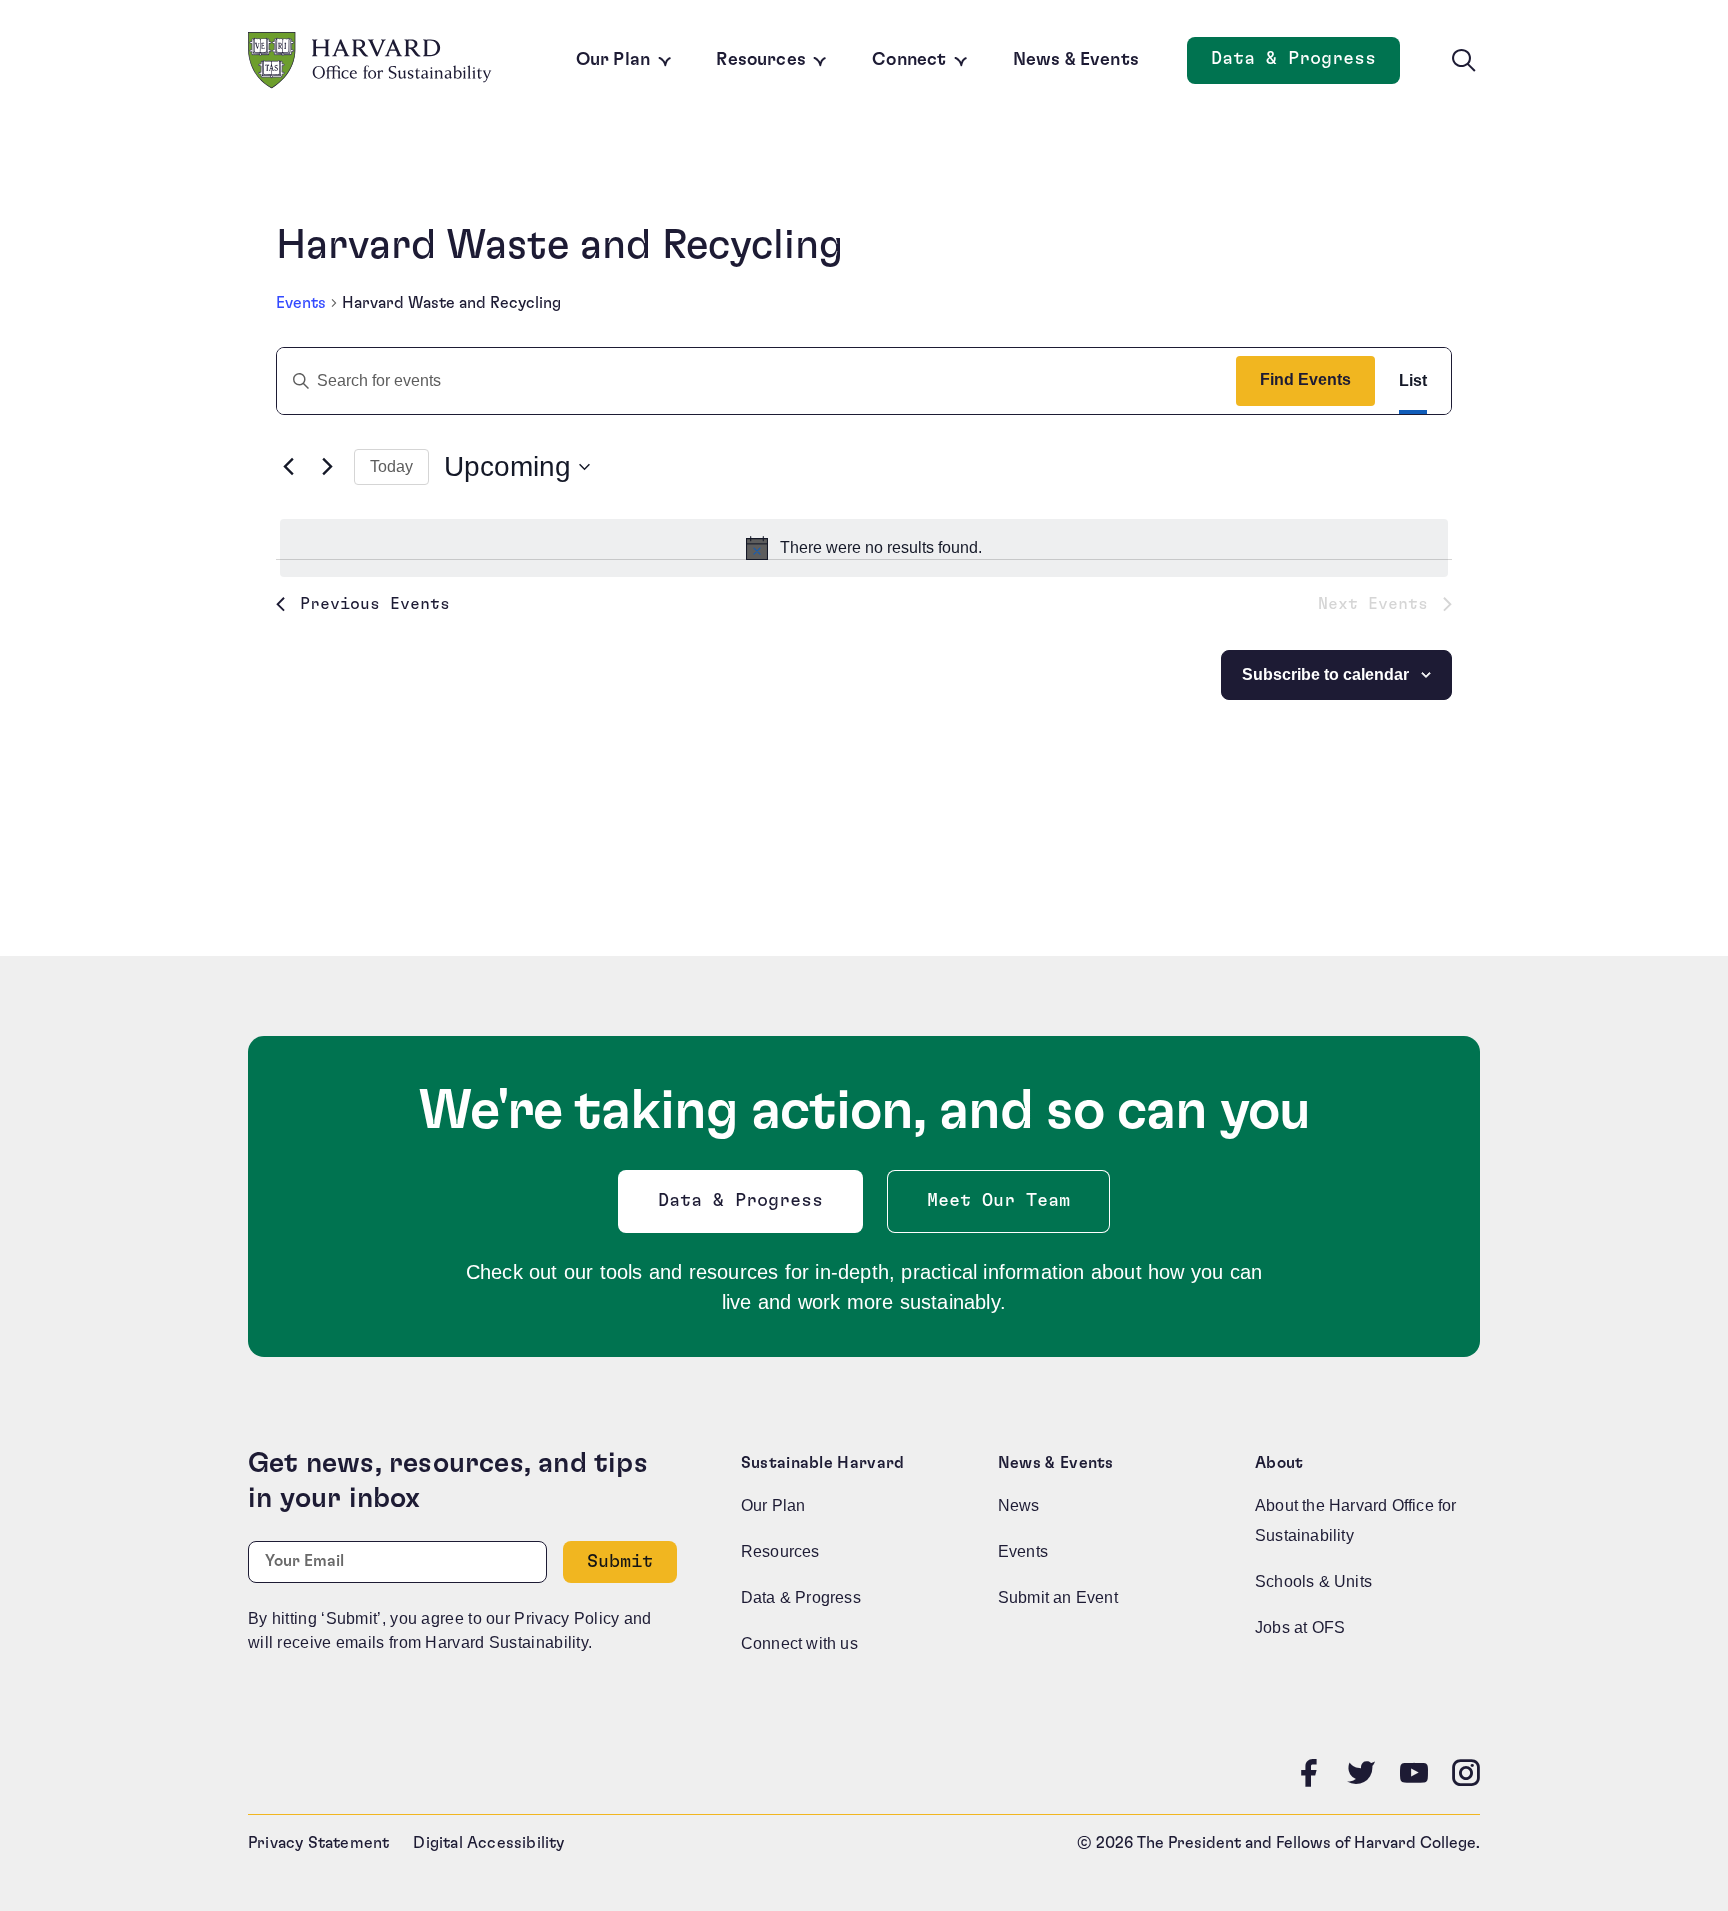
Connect (909, 60)
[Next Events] (327, 467)
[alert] (864, 548)
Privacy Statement (318, 1843)
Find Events (1305, 379)
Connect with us (799, 1643)
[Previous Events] (288, 467)
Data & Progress (1305, 64)
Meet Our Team (998, 1201)
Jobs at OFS (1300, 1627)
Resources (761, 60)
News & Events (1076, 60)
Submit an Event (1058, 1597)
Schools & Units (1313, 1581)
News (1019, 1505)
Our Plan (613, 60)
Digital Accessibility (488, 1843)
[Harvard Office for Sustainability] (370, 60)
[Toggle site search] (1464, 61)
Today (391, 466)
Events (301, 303)
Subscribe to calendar (1325, 674)
